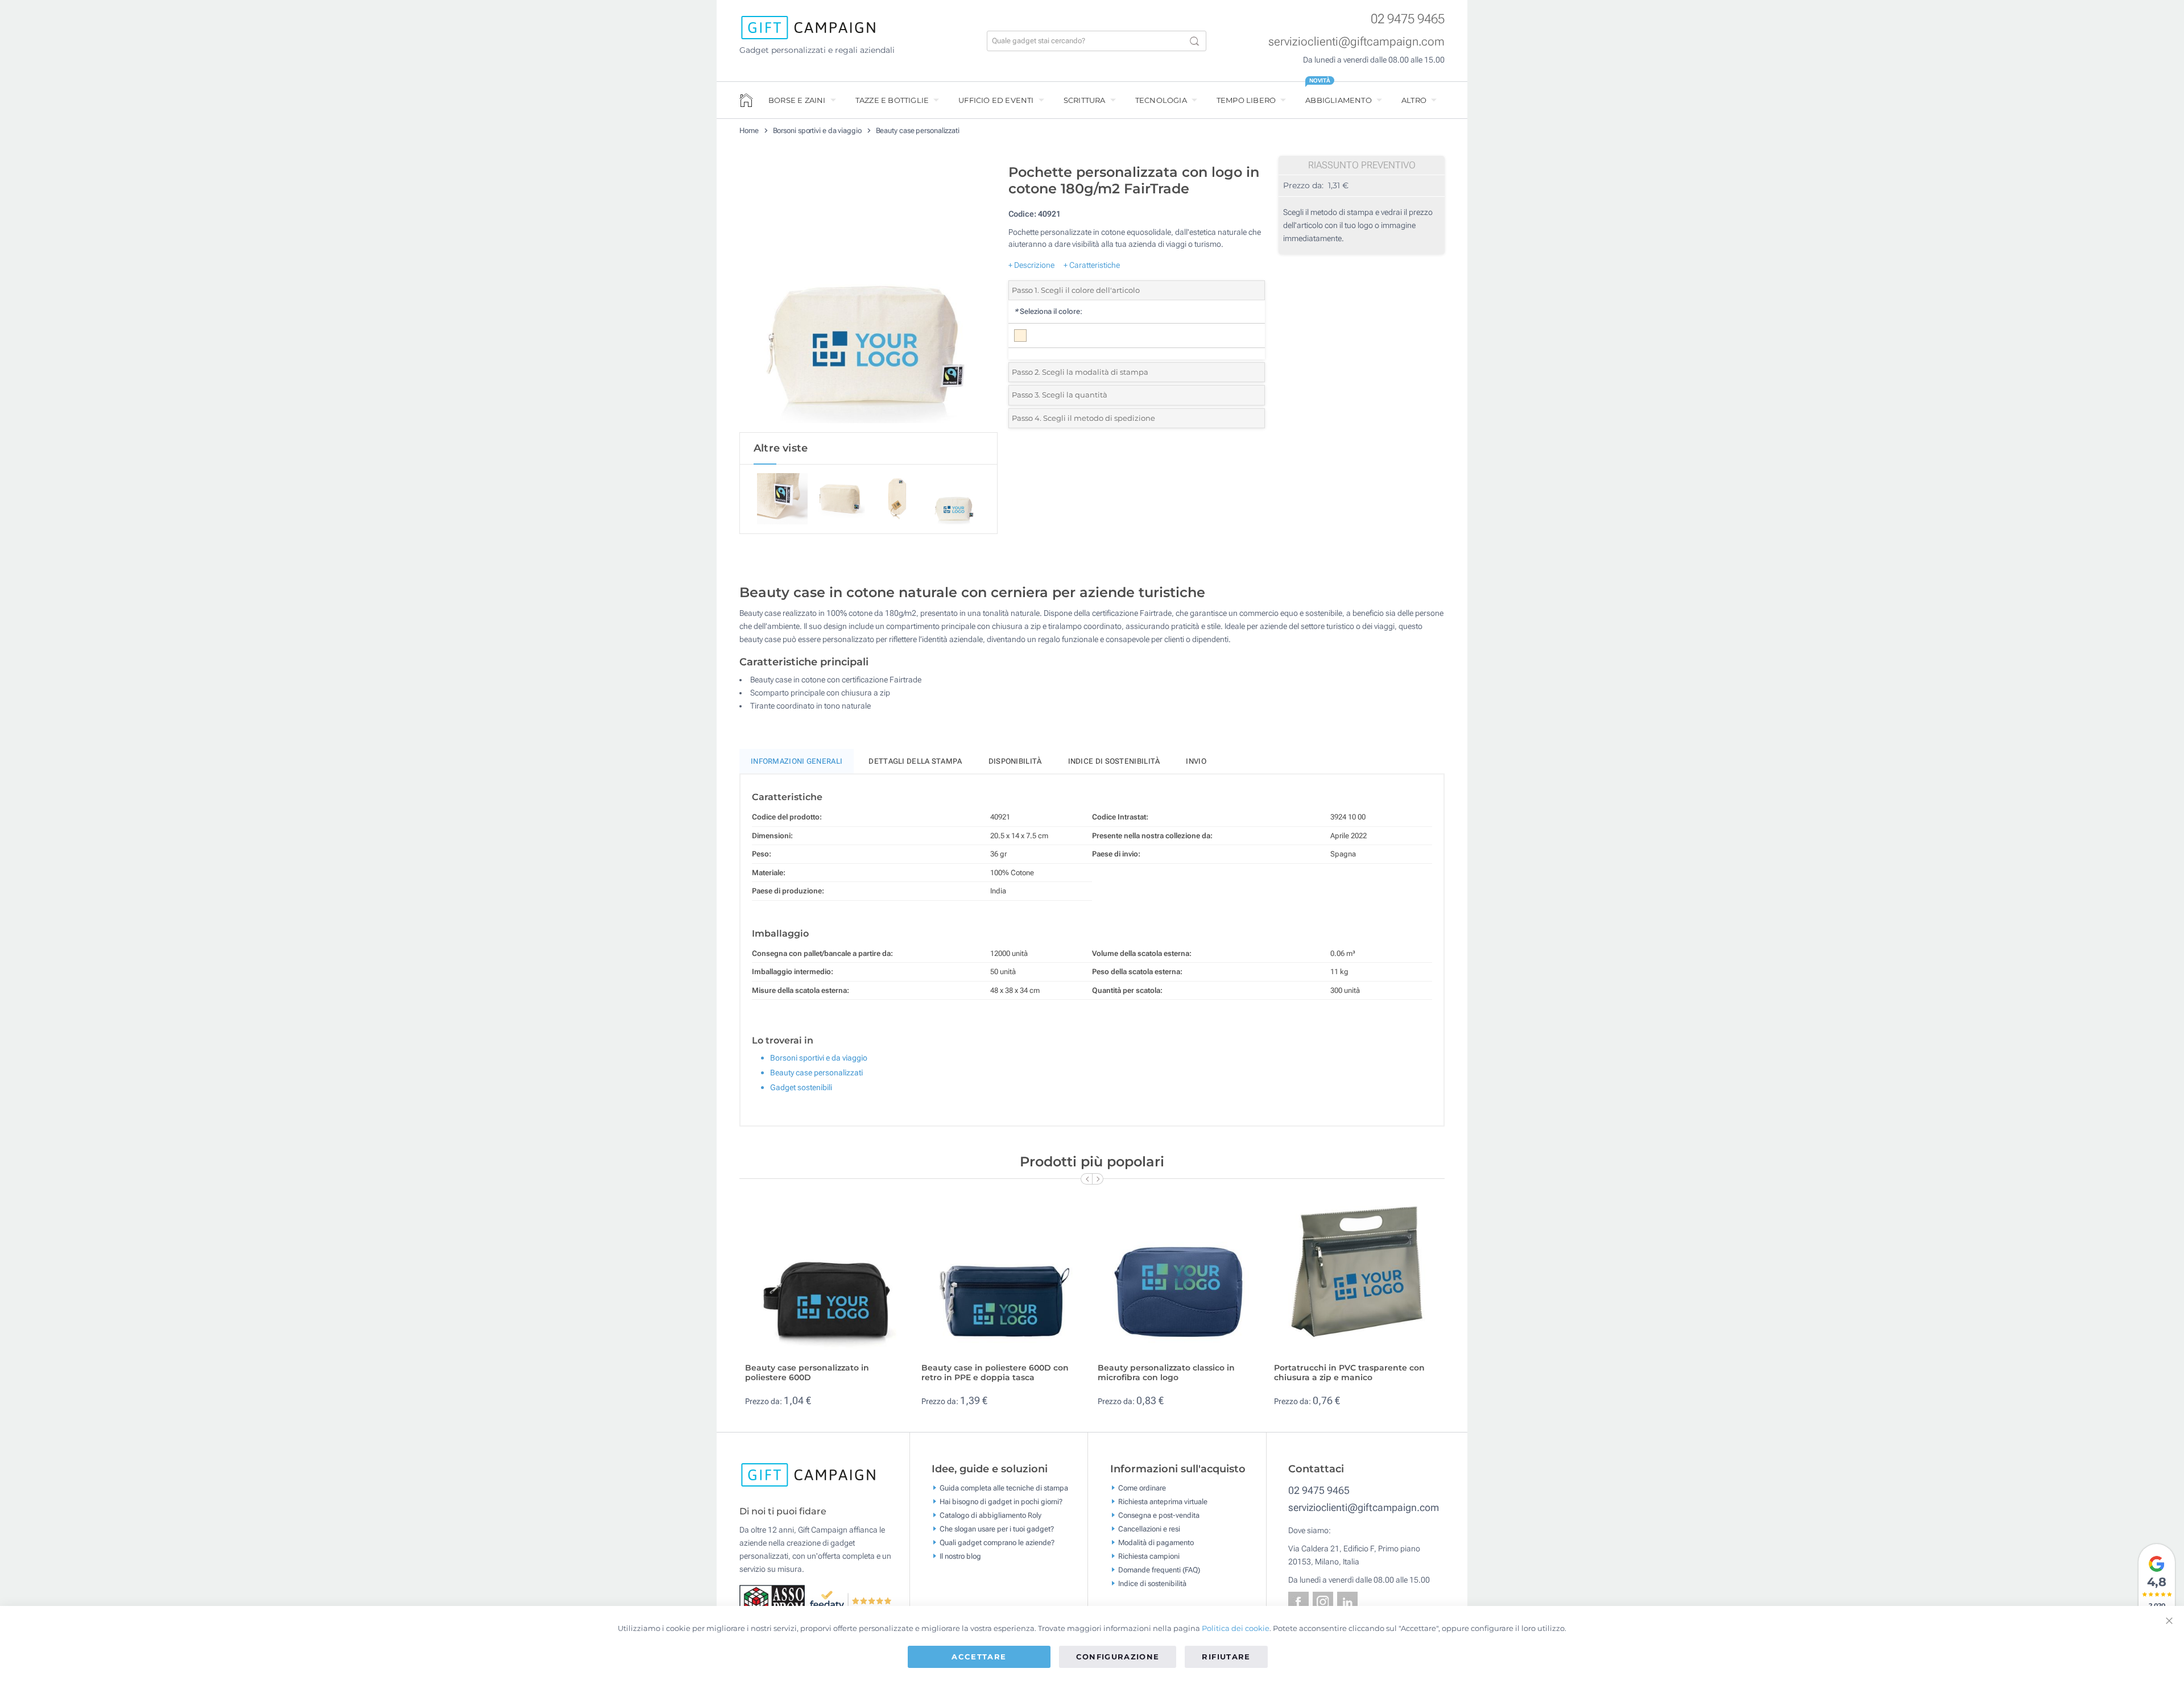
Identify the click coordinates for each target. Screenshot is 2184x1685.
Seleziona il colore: (1048, 311)
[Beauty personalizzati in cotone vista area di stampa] (868, 295)
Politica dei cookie (1236, 1628)
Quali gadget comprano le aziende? (997, 1542)
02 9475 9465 (1408, 19)
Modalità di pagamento (1156, 1542)
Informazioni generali (797, 761)
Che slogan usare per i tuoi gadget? (997, 1528)
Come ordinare (1142, 1487)
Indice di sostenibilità (1114, 761)
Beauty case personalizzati (918, 131)
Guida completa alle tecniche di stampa (1004, 1487)
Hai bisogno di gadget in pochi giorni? (1001, 1501)
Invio (1196, 761)
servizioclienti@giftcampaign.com (1356, 42)
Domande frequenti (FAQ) (1159, 1569)
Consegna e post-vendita (1159, 1515)
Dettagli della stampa (915, 761)
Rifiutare (1226, 1657)
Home (749, 131)
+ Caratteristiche (1092, 265)
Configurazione (1118, 1657)
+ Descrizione (1031, 265)
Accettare (979, 1657)
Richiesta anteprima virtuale (1163, 1501)
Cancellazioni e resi (1149, 1528)
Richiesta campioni (1149, 1556)
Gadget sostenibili (801, 1087)
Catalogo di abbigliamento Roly (990, 1515)
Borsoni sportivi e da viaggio (817, 131)
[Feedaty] (851, 1600)
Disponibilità (1015, 761)
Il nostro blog (960, 1556)
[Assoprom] (774, 1600)
